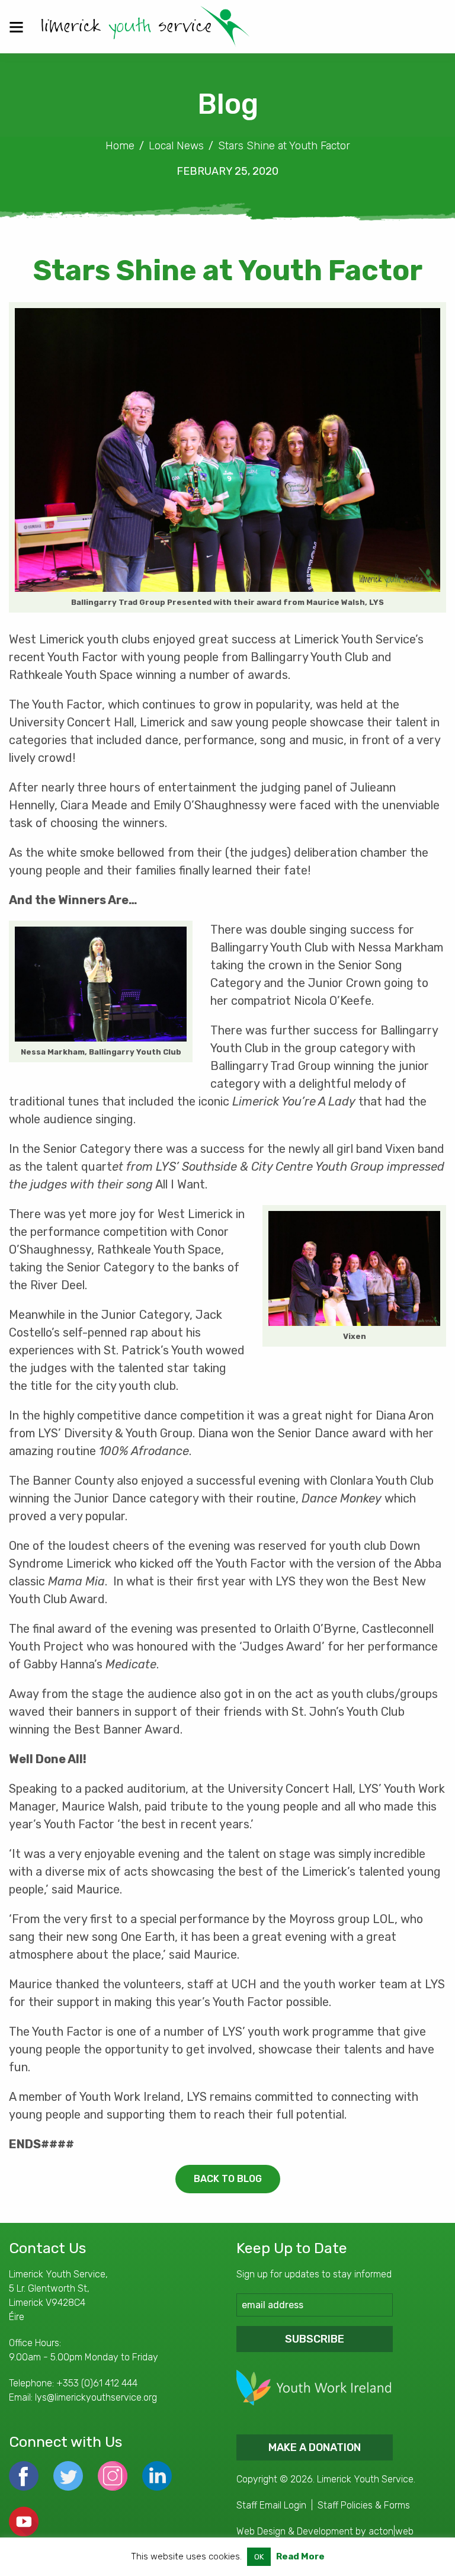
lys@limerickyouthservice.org (96, 2397)
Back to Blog (228, 2179)
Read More (300, 2556)
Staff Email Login (271, 2505)
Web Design (261, 2531)
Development (325, 2531)
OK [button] (259, 2557)
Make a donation (315, 2447)
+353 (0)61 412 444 (97, 2383)
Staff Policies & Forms (364, 2505)
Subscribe (315, 2339)
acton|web (391, 2531)
